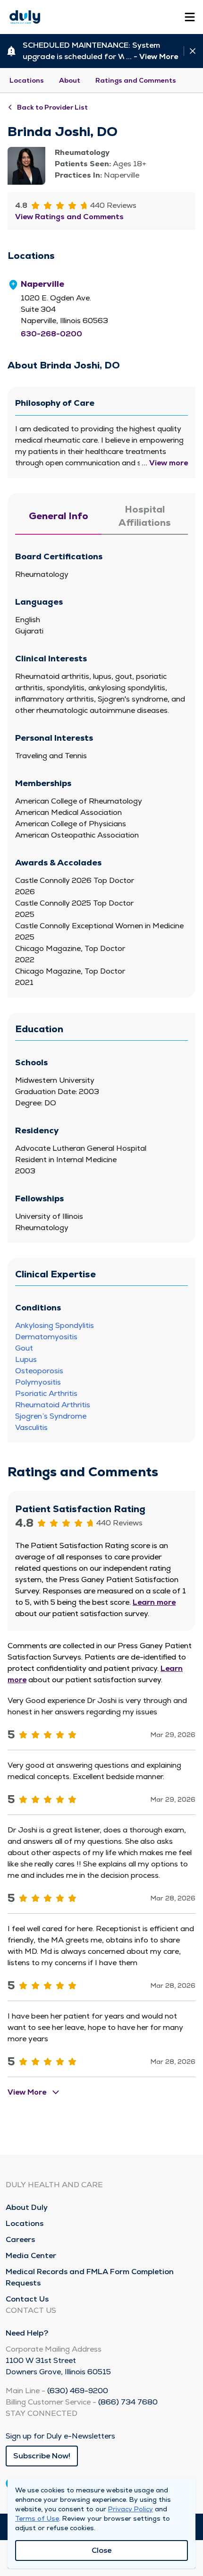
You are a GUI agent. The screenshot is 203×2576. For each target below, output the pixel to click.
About (70, 80)
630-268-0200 (51, 334)
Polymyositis (38, 1382)
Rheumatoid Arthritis (53, 1405)
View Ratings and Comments (69, 217)
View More (159, 56)
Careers (20, 2239)
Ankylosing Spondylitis (55, 1325)
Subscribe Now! (42, 2456)
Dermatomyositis (46, 1337)
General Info (59, 516)
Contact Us (27, 2299)
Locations (27, 80)
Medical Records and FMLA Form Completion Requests (90, 2277)
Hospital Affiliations (145, 516)
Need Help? (27, 2333)
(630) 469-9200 (78, 2391)
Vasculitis (31, 1427)
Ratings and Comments (136, 80)
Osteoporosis (39, 1371)
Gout (24, 1348)
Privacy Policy (131, 2509)
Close (101, 2550)
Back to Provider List (52, 107)
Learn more (154, 1602)
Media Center (31, 2255)
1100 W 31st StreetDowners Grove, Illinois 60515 (58, 2366)
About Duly (27, 2207)
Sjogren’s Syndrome (51, 1416)
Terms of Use (37, 2518)
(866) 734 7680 (128, 2402)
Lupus (26, 1359)
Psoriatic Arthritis (46, 1393)
